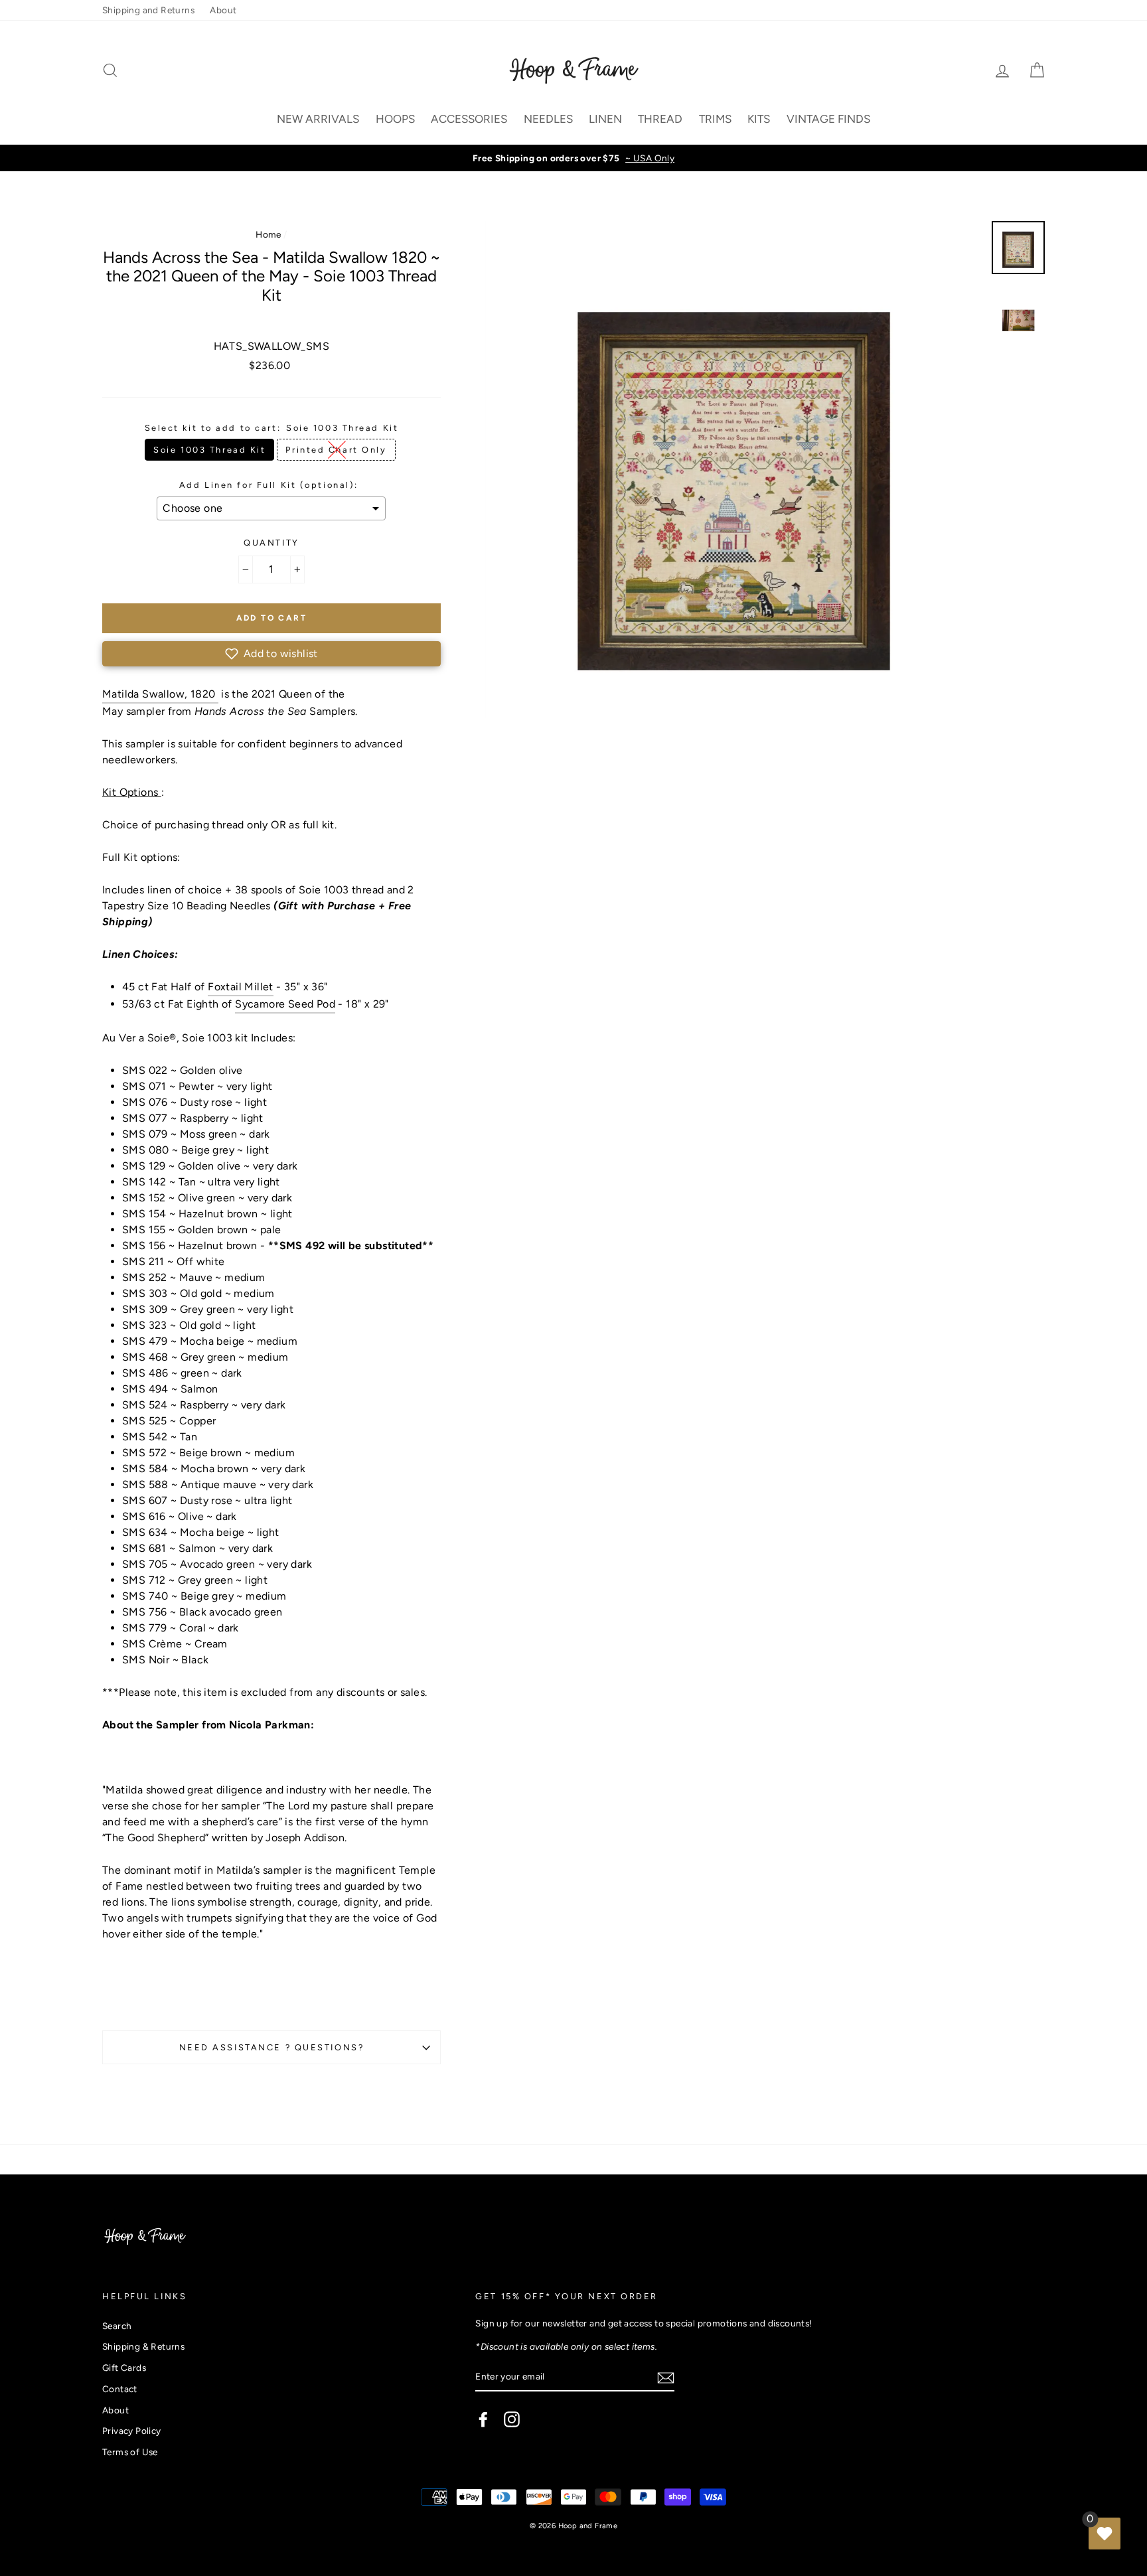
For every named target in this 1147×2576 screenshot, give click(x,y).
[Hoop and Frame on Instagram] (512, 2419)
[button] (271, 654)
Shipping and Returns (148, 10)
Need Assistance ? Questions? (272, 2047)
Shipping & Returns (143, 2346)
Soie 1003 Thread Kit (209, 450)
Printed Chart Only (336, 450)
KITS (759, 119)
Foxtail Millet (241, 987)
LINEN (605, 119)
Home (268, 234)
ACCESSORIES (469, 119)
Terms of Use (130, 2452)
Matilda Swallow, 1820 (160, 694)
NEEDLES (548, 119)
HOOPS (395, 119)
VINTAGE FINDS (828, 119)
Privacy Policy (132, 2431)
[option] (573, 158)
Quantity (271, 543)
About (223, 10)
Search (117, 2326)
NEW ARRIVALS (318, 119)
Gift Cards (124, 2368)
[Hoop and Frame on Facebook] (483, 2419)
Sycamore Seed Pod (285, 1004)
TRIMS (715, 119)
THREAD (660, 119)
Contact (120, 2389)
